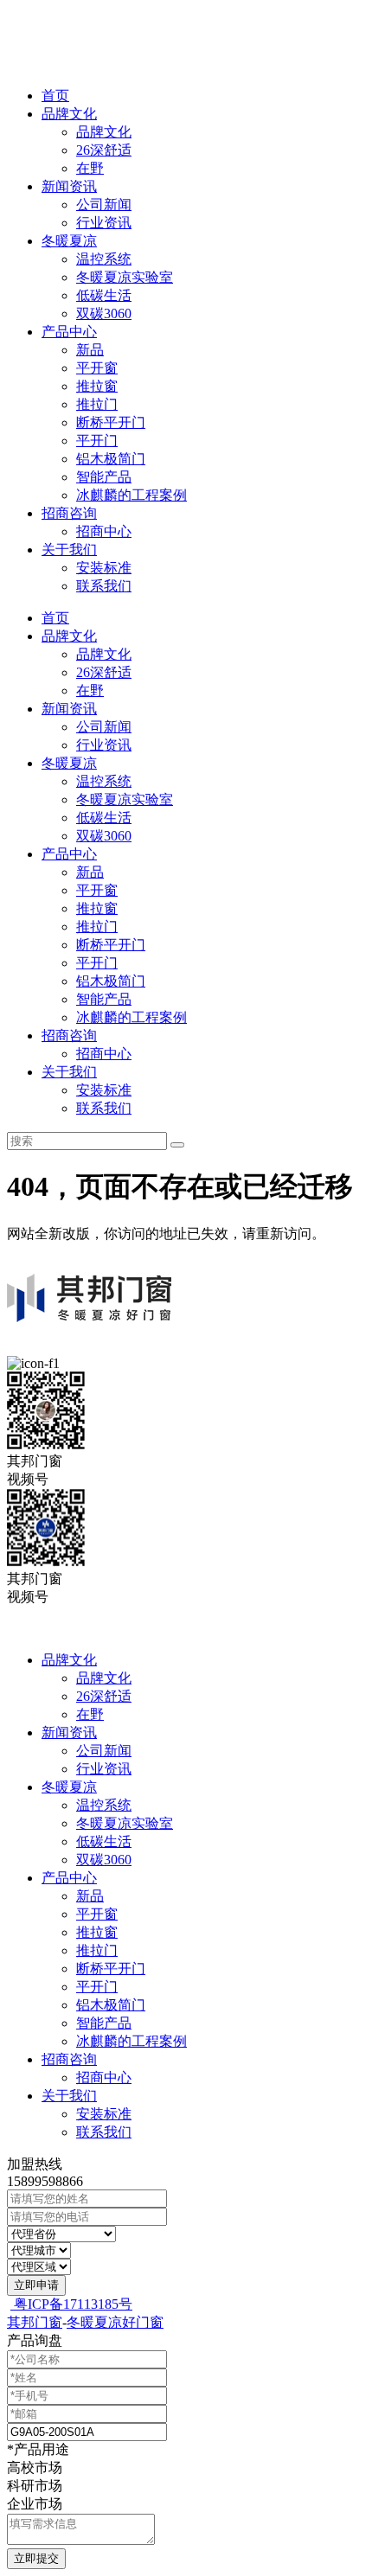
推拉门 (97, 404)
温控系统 (104, 259)
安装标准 (104, 568)
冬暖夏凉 (69, 241)
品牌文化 (69, 114)
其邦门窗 (35, 2322)
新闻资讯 (69, 186)
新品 (90, 350)
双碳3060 (104, 313)
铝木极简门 (111, 459)
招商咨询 (69, 513)
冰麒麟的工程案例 (131, 495)
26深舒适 (104, 150)
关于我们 (69, 550)
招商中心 (104, 531)
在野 (90, 168)
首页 (55, 96)
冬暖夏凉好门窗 (115, 2322)
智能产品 (104, 477)
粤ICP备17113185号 (71, 2304)
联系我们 (104, 586)
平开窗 (97, 368)
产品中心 (69, 332)
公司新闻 (104, 205)
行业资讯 (104, 223)
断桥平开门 (111, 422)
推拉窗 (97, 386)
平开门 (97, 441)
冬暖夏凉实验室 (125, 277)
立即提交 (36, 2558)
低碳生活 (104, 295)
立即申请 (36, 2285)
